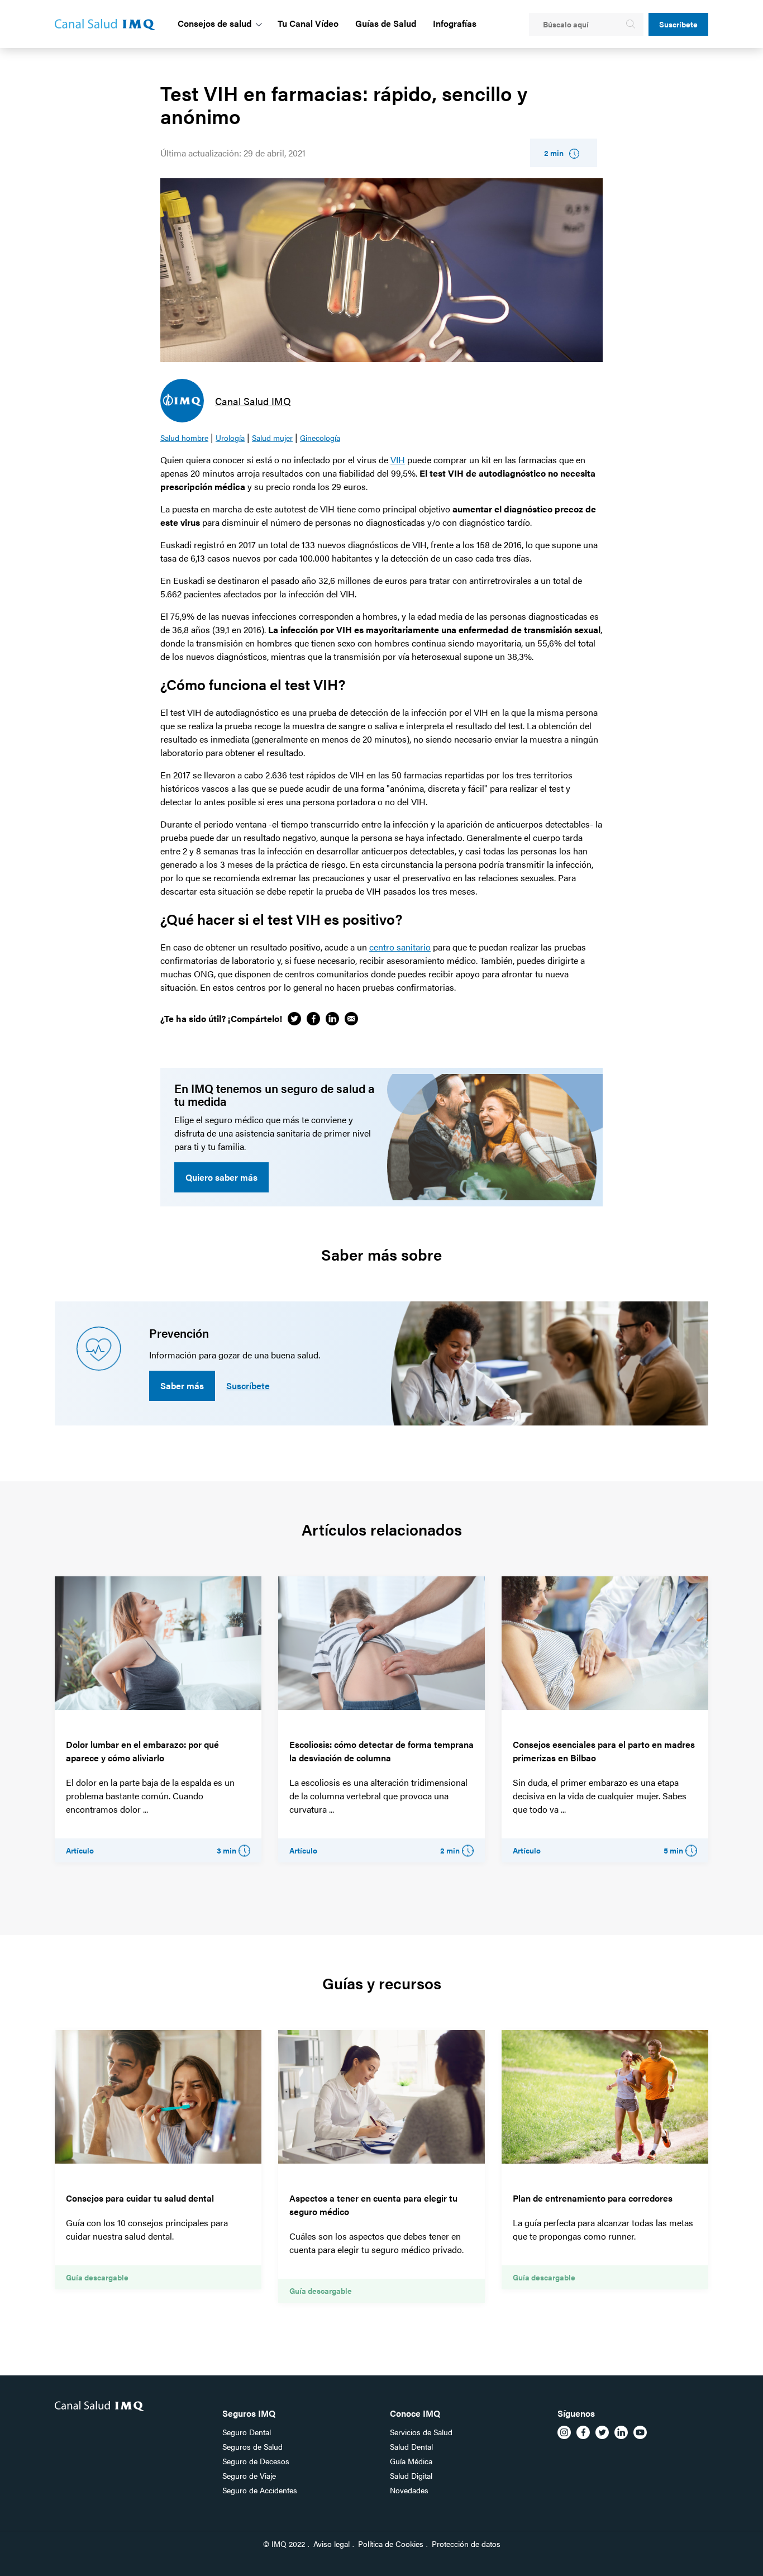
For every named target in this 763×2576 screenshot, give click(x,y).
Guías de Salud (386, 23)
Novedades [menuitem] (409, 2490)
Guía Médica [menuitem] (411, 2461)
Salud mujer (272, 438)
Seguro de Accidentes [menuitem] (260, 2490)
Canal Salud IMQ (253, 401)
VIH (398, 460)
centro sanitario (400, 947)
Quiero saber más (221, 1177)
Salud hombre (184, 438)
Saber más (182, 1386)
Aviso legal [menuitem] (332, 2544)
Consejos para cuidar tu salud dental (140, 2198)
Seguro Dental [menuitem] (247, 2432)
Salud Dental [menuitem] (411, 2446)
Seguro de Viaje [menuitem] (249, 2475)
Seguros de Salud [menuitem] (252, 2446)
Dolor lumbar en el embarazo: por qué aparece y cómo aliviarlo (142, 1751)
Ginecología (320, 438)
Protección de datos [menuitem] (466, 2544)
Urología (230, 438)
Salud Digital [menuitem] (411, 2475)
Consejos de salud (214, 23)
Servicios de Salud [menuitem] (421, 2432)
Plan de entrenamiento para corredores (593, 2198)
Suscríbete (678, 24)
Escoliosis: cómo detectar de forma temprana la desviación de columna (381, 1751)
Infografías (455, 23)
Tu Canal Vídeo (308, 23)
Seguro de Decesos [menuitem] (256, 2461)
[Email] (351, 1019)
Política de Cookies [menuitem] (391, 2544)
